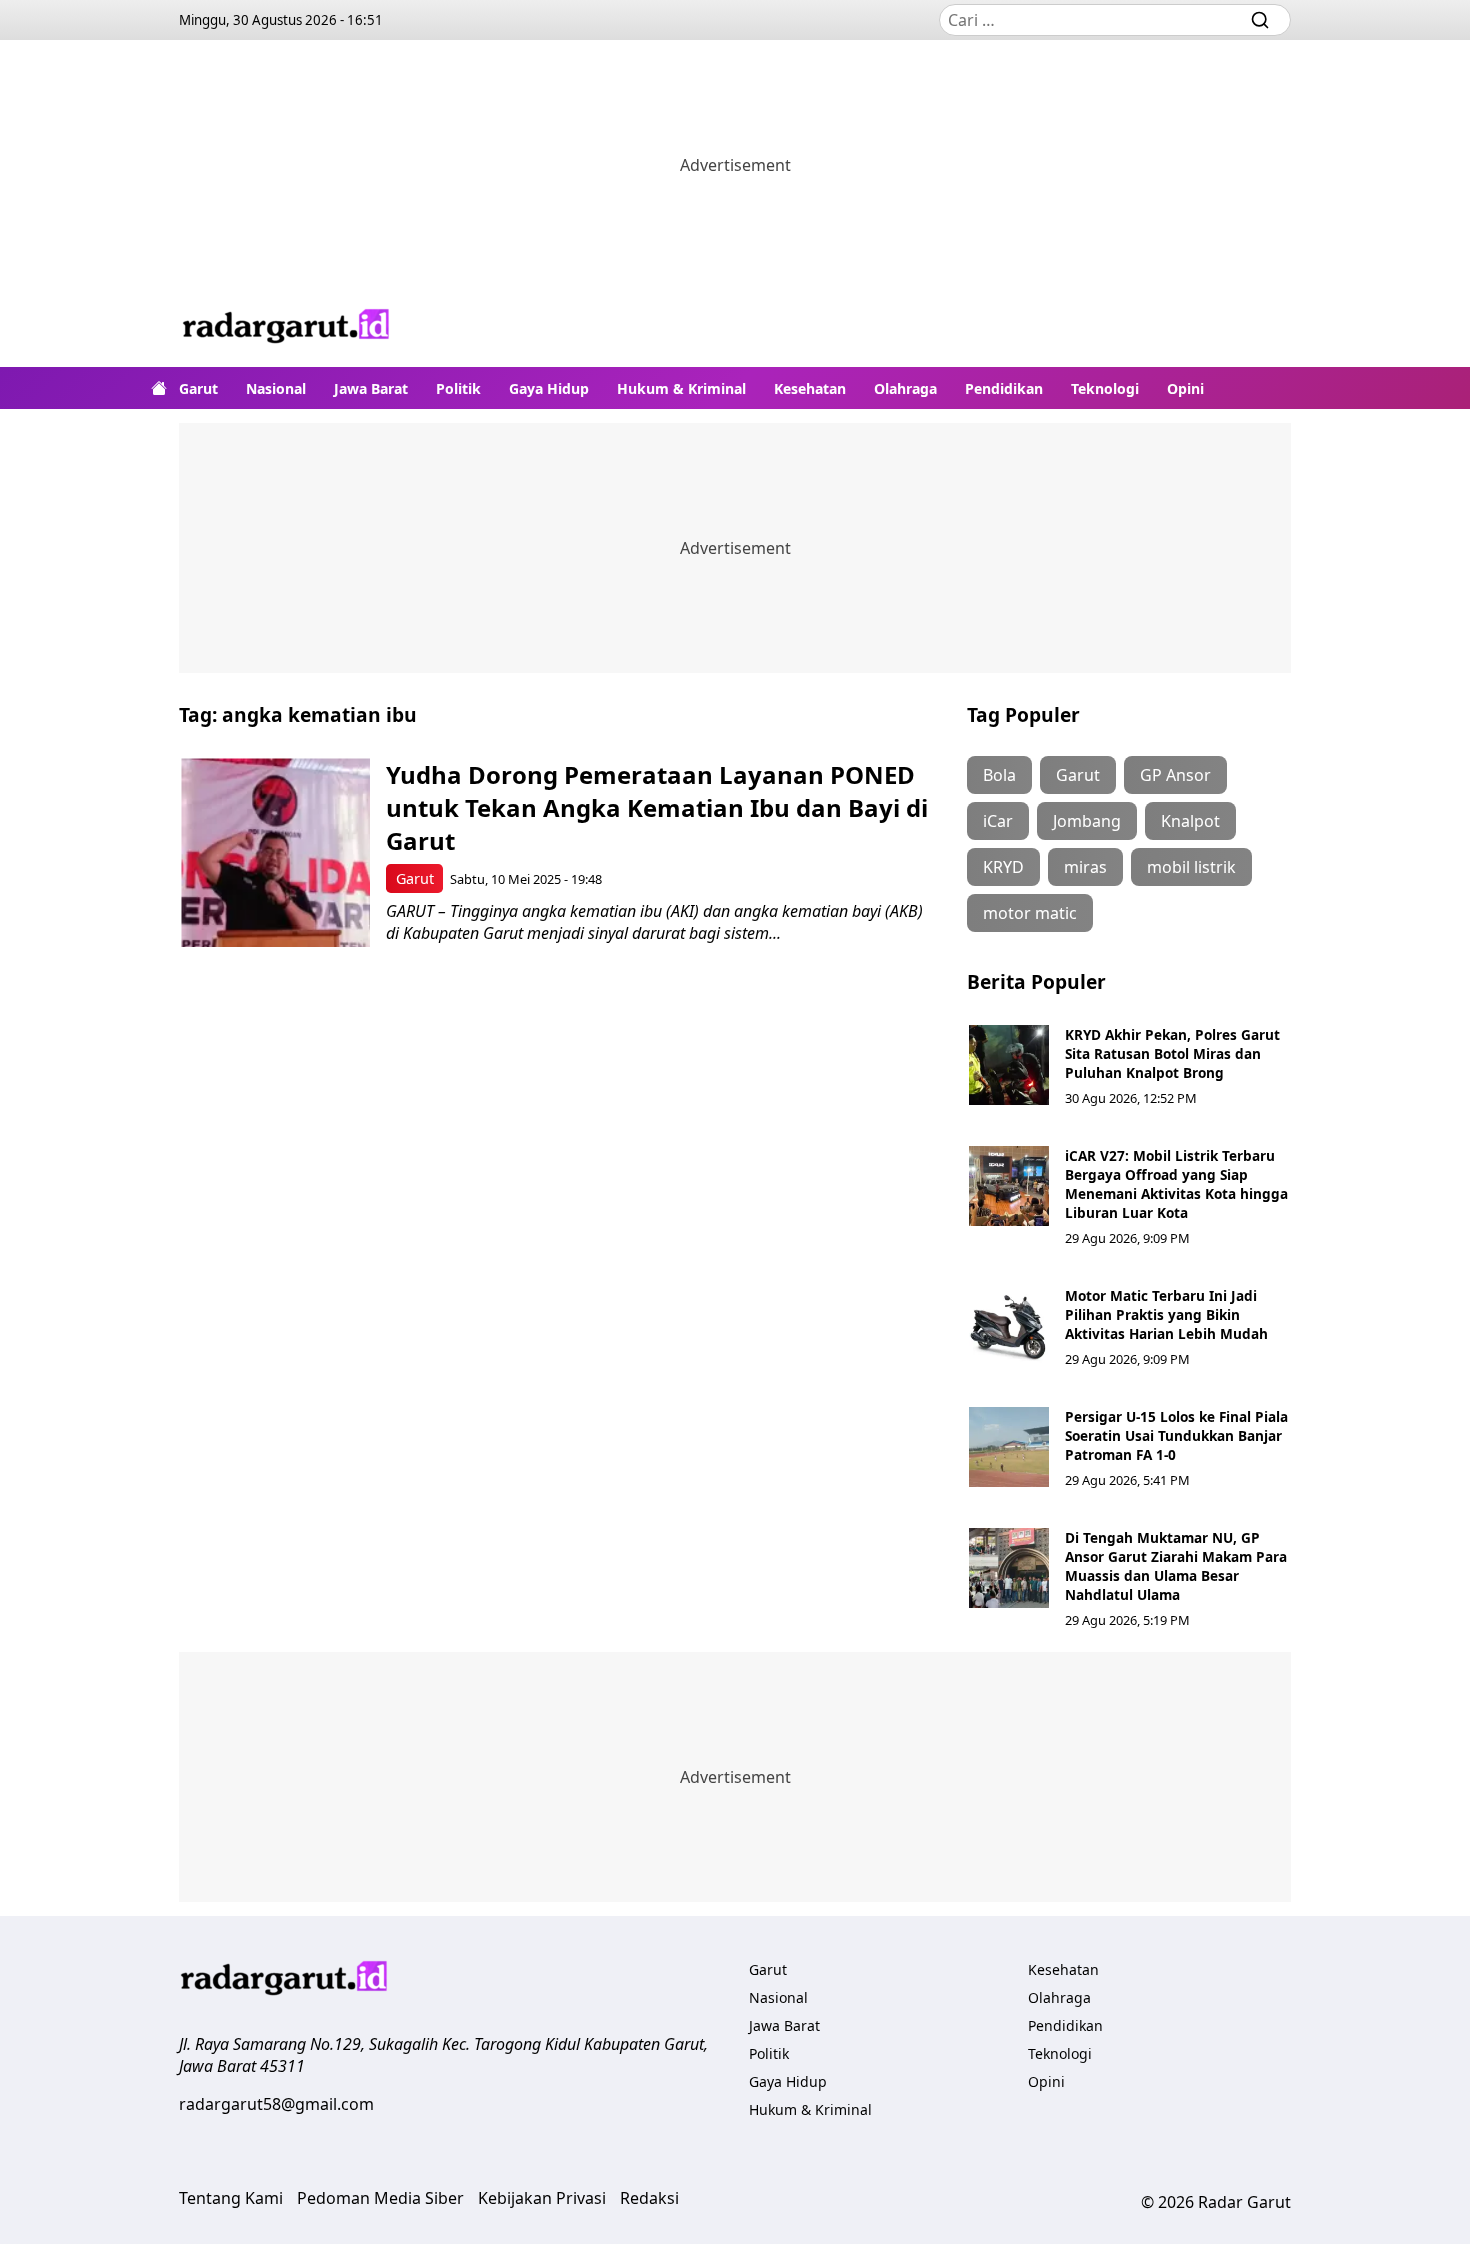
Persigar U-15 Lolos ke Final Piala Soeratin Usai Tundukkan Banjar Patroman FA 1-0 (1176, 1435)
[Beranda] (159, 388)
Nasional (276, 388)
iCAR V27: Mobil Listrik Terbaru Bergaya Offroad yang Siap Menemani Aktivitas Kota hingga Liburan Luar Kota (1176, 1184)
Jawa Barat (371, 388)
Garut (198, 388)
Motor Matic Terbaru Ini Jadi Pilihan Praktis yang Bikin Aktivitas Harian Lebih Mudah (1166, 1314)
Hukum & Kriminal (681, 388)
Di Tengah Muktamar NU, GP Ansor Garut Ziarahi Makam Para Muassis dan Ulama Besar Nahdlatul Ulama (1176, 1566)
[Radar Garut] (287, 328)
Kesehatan (810, 388)
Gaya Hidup (549, 388)
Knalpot (1190, 821)
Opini (1185, 388)
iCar (998, 821)
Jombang (1087, 821)
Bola (999, 775)
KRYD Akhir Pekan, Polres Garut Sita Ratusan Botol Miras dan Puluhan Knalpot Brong (1172, 1053)
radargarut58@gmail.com (276, 2104)
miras (1085, 867)
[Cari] (1260, 20)
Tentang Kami (231, 2198)
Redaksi (649, 2198)
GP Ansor (1175, 775)
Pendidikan (1004, 388)
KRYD (1003, 867)
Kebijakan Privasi (542, 2198)
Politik (458, 388)
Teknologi (1105, 388)
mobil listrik (1191, 867)
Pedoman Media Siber (380, 2198)
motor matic (1030, 913)
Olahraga (905, 388)
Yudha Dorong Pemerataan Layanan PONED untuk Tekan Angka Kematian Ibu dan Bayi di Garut (657, 807)
